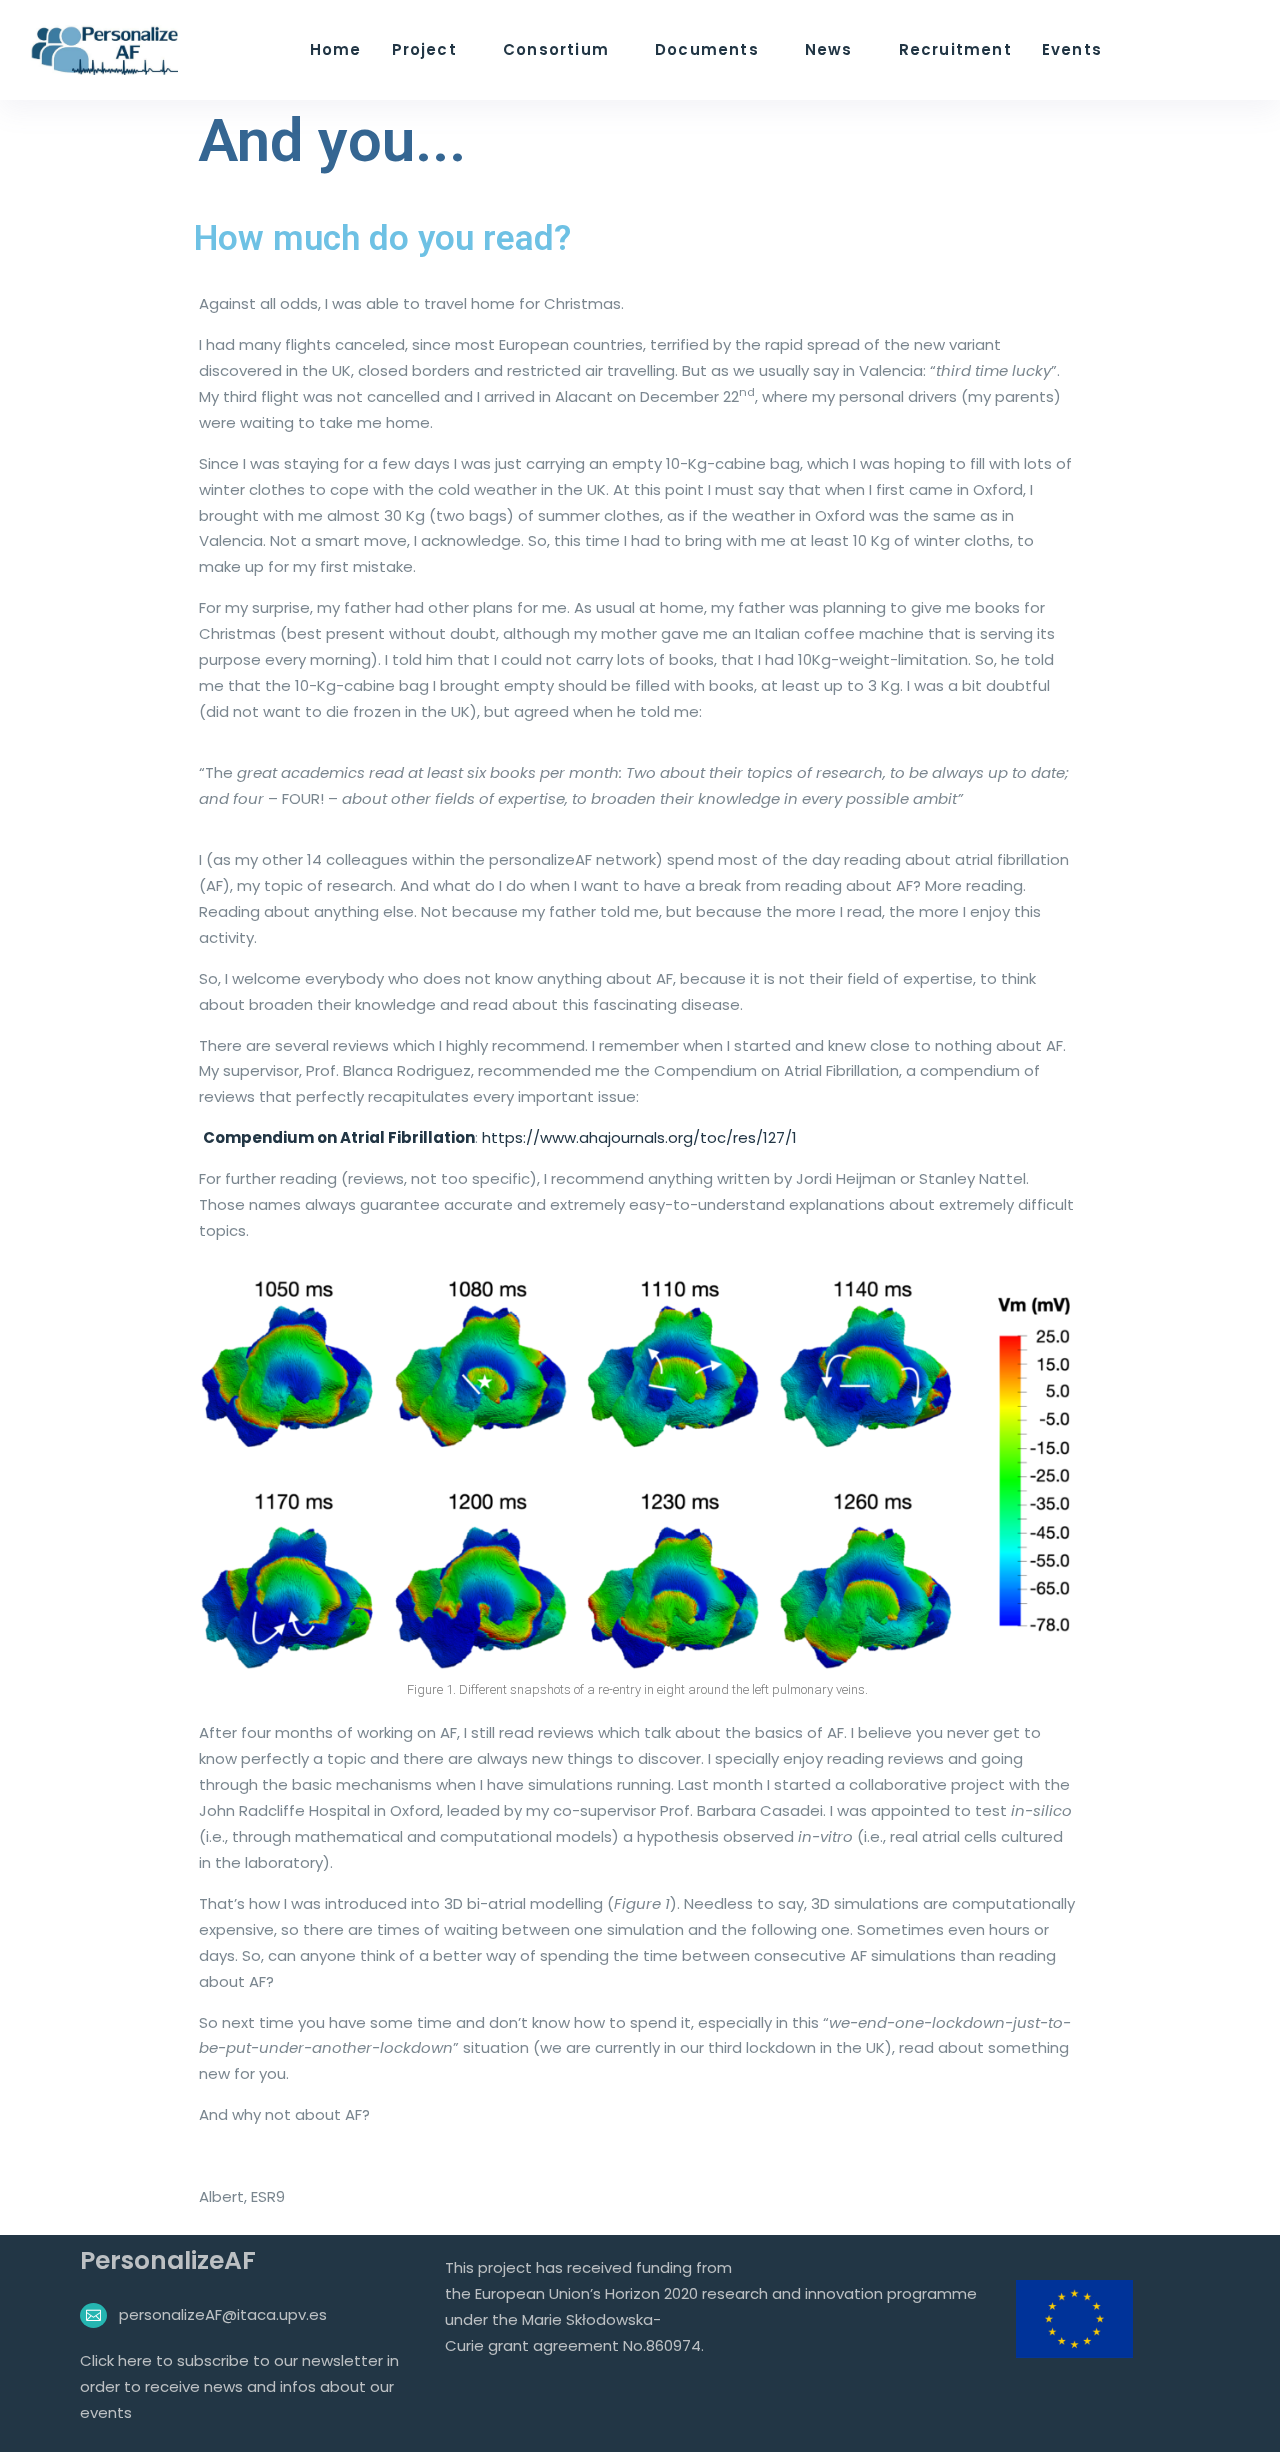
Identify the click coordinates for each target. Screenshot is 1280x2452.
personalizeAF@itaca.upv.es (223, 2314)
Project (424, 49)
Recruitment (955, 49)
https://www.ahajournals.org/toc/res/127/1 (639, 1137)
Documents (707, 49)
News (829, 49)
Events (1072, 49)
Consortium (556, 49)
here (137, 2360)
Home (336, 49)
